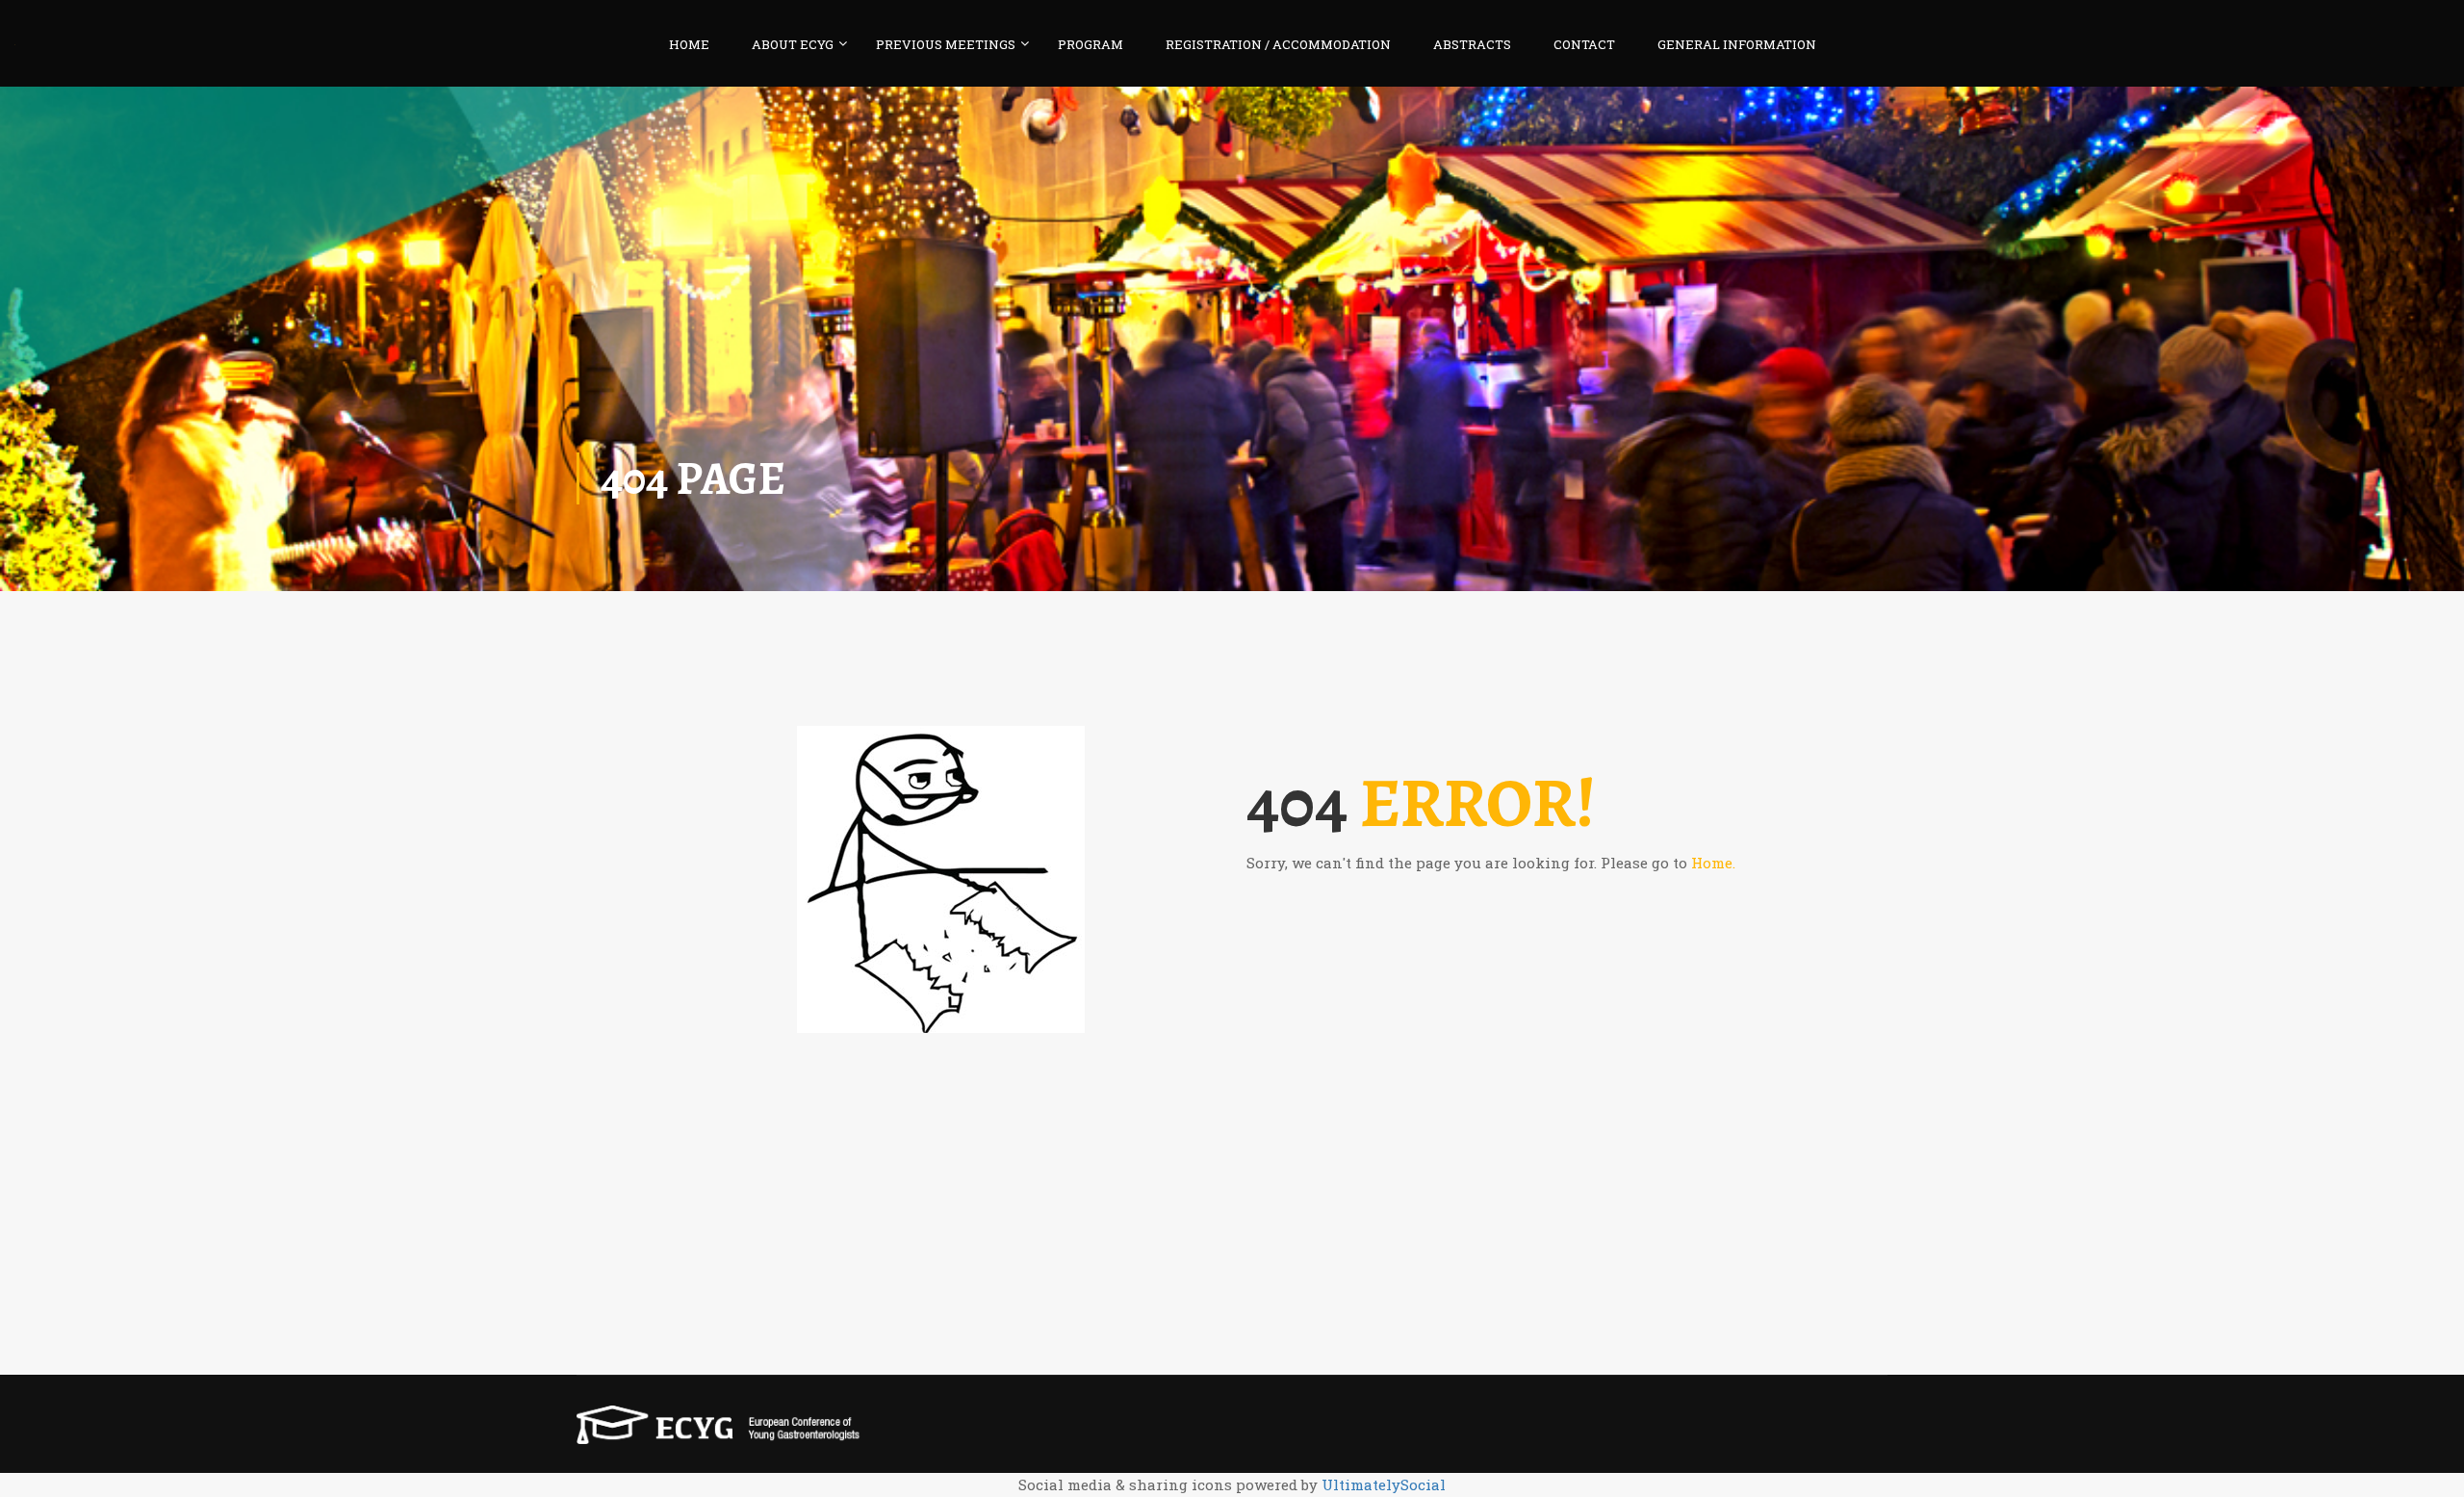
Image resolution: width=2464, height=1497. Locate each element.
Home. (1713, 863)
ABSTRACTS (1472, 44)
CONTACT (1584, 44)
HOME (689, 44)
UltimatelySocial (1384, 1484)
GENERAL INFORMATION (1737, 44)
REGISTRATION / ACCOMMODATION (1278, 44)
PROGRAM (1091, 44)
